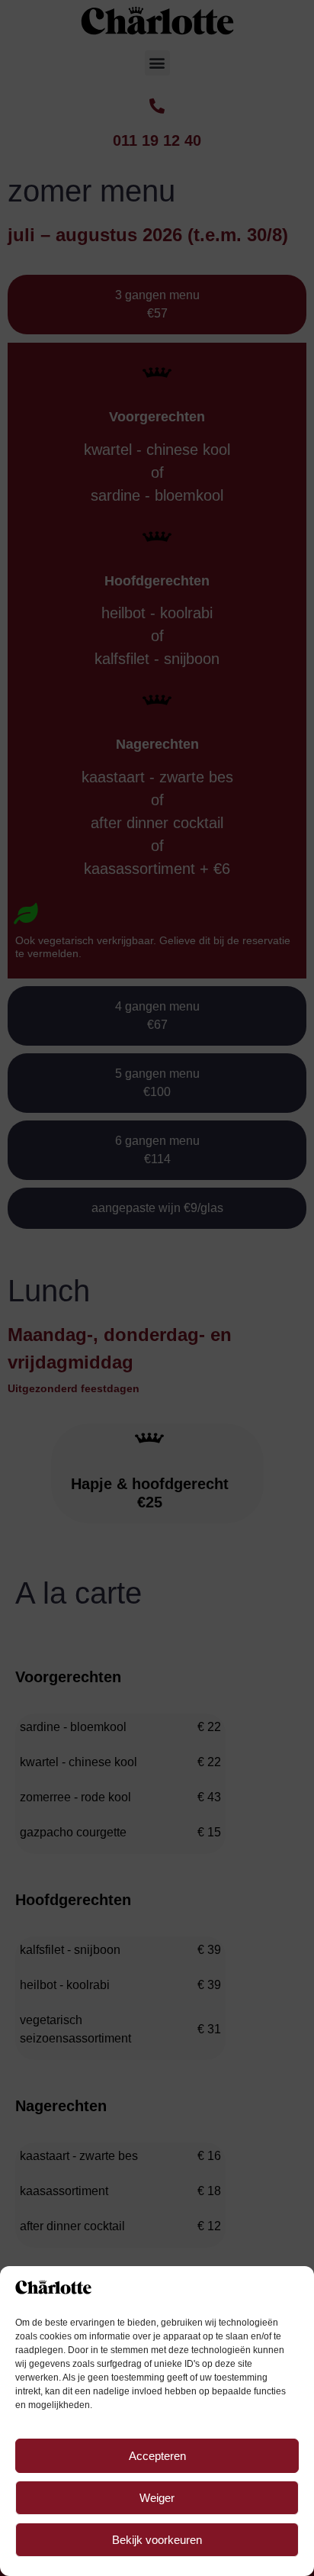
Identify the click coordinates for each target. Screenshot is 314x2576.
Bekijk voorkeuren (157, 2540)
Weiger (157, 2498)
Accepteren (157, 2456)
